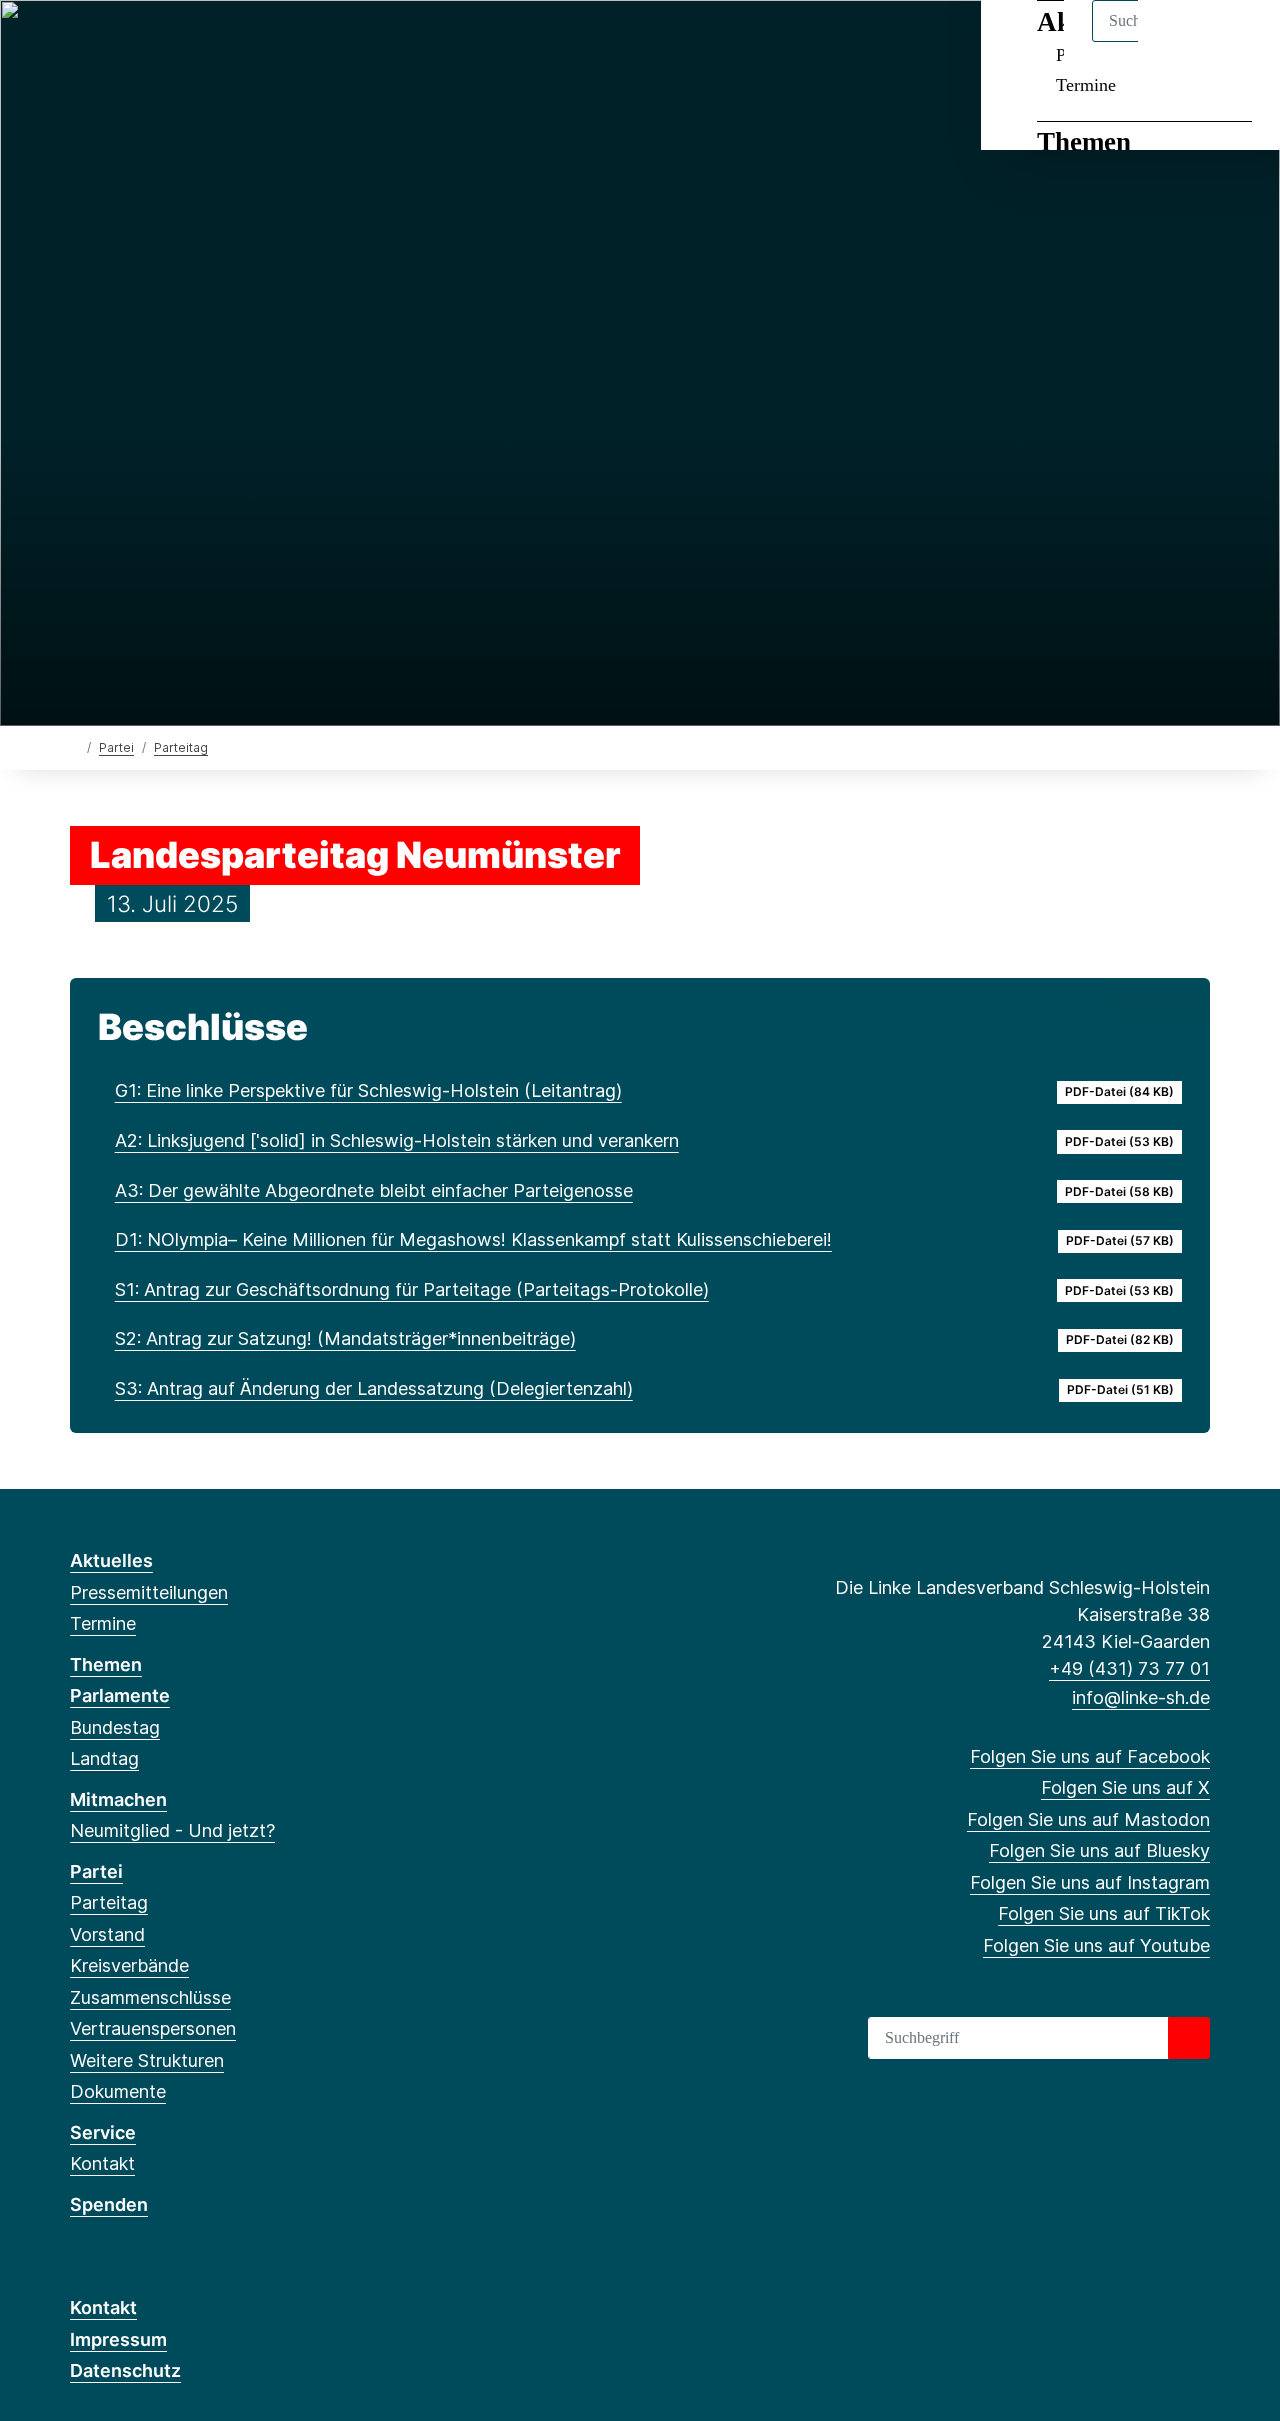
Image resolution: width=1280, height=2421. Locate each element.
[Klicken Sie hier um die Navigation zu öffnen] (1238, 41)
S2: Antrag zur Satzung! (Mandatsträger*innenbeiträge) (345, 1338)
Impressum (118, 2339)
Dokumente (118, 2091)
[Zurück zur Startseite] (74, 746)
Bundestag (115, 1727)
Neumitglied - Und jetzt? (172, 1830)
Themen (1084, 142)
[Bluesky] (179, 42)
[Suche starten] (1189, 2038)
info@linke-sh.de (1141, 1697)
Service (103, 2132)
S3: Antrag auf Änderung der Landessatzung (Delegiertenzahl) (374, 1388)
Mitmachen (118, 1799)
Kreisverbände (129, 1965)
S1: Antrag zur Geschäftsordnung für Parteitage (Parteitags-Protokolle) (412, 1289)
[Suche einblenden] (1179, 41)
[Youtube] (277, 42)
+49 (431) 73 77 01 (1129, 1668)
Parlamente (120, 1695)
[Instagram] (212, 42)
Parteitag (181, 747)
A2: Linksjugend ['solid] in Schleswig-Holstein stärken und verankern (397, 1140)
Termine (1086, 85)
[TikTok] (244, 42)
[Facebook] (80, 42)
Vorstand (107, 1934)
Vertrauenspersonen (153, 2028)
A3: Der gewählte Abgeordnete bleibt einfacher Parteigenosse (374, 1190)
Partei (116, 747)
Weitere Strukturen (147, 2060)
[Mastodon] (146, 42)
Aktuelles (111, 1560)
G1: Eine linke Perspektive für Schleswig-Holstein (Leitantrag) (368, 1090)
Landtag (104, 1758)
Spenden (109, 2204)
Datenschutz (125, 2370)
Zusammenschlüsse (150, 1997)
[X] (113, 42)
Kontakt (102, 2163)
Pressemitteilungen (149, 1592)
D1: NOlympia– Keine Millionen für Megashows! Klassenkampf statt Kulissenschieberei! (473, 1239)
